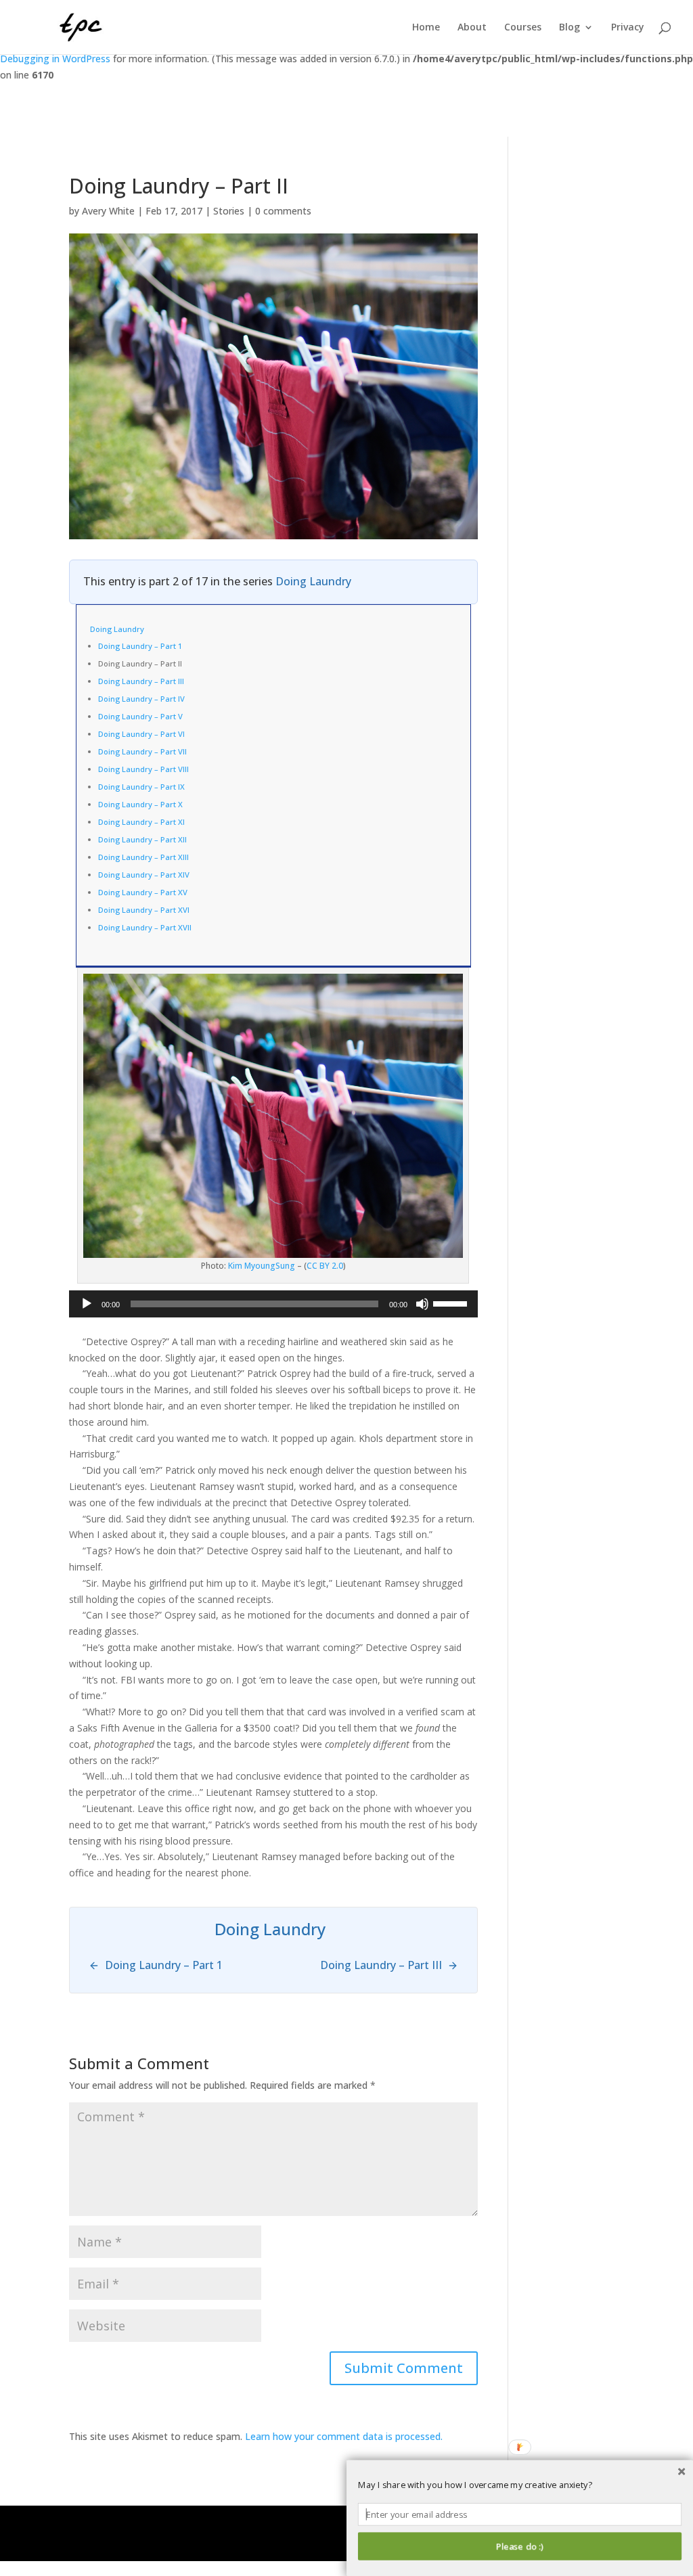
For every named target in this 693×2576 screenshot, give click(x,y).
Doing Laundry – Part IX (141, 787)
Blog (569, 28)
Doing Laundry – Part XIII (143, 857)
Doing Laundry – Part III (141, 681)
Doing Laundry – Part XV (143, 892)
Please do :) (519, 2546)
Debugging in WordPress (55, 59)
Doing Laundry (313, 581)
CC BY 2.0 (325, 1266)
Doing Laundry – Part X (140, 804)
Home (426, 28)
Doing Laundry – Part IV (141, 699)
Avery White (108, 211)
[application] (273, 1304)
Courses (523, 28)
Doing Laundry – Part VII (142, 751)
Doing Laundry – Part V (140, 716)
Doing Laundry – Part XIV (144, 875)
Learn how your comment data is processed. (344, 2436)
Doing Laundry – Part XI (141, 822)
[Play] (87, 1304)
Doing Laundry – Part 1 (140, 646)
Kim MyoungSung (262, 1266)
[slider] (452, 1303)
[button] (520, 2485)
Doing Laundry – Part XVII (145, 927)
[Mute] (422, 1304)
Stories (229, 211)
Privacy (628, 28)
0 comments (283, 211)
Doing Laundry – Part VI (141, 734)
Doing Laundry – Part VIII (143, 769)
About (472, 28)
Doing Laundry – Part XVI (144, 910)
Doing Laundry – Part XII (142, 839)
